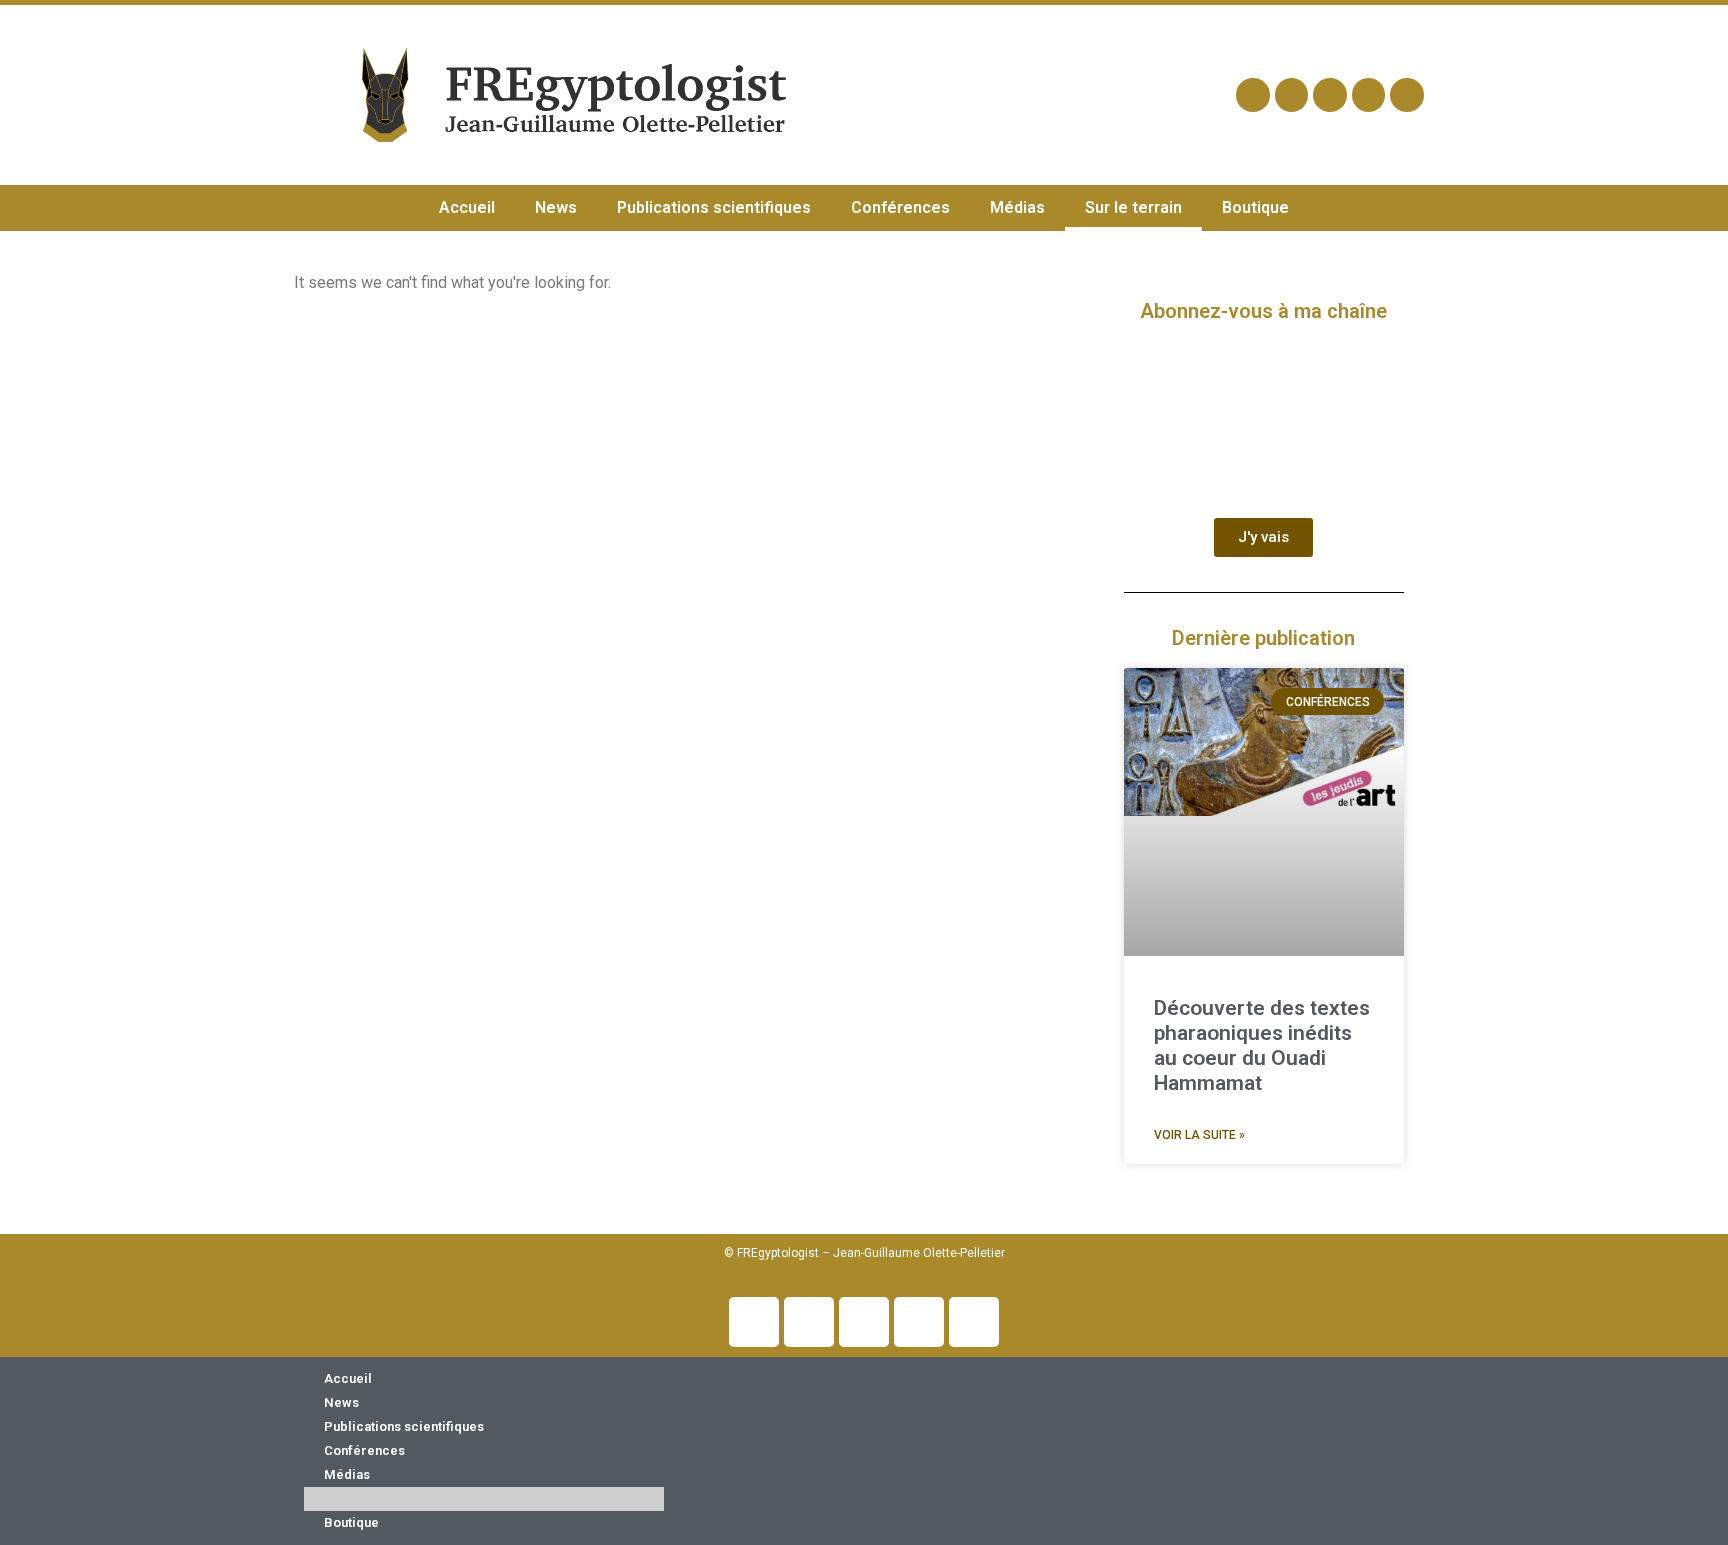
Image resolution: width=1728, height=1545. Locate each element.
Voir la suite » (1199, 1135)
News (556, 207)
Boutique (1255, 207)
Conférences (900, 207)
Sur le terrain (1133, 207)
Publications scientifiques (714, 207)
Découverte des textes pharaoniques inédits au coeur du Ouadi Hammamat (1262, 1046)
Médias (1017, 207)
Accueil (467, 207)
